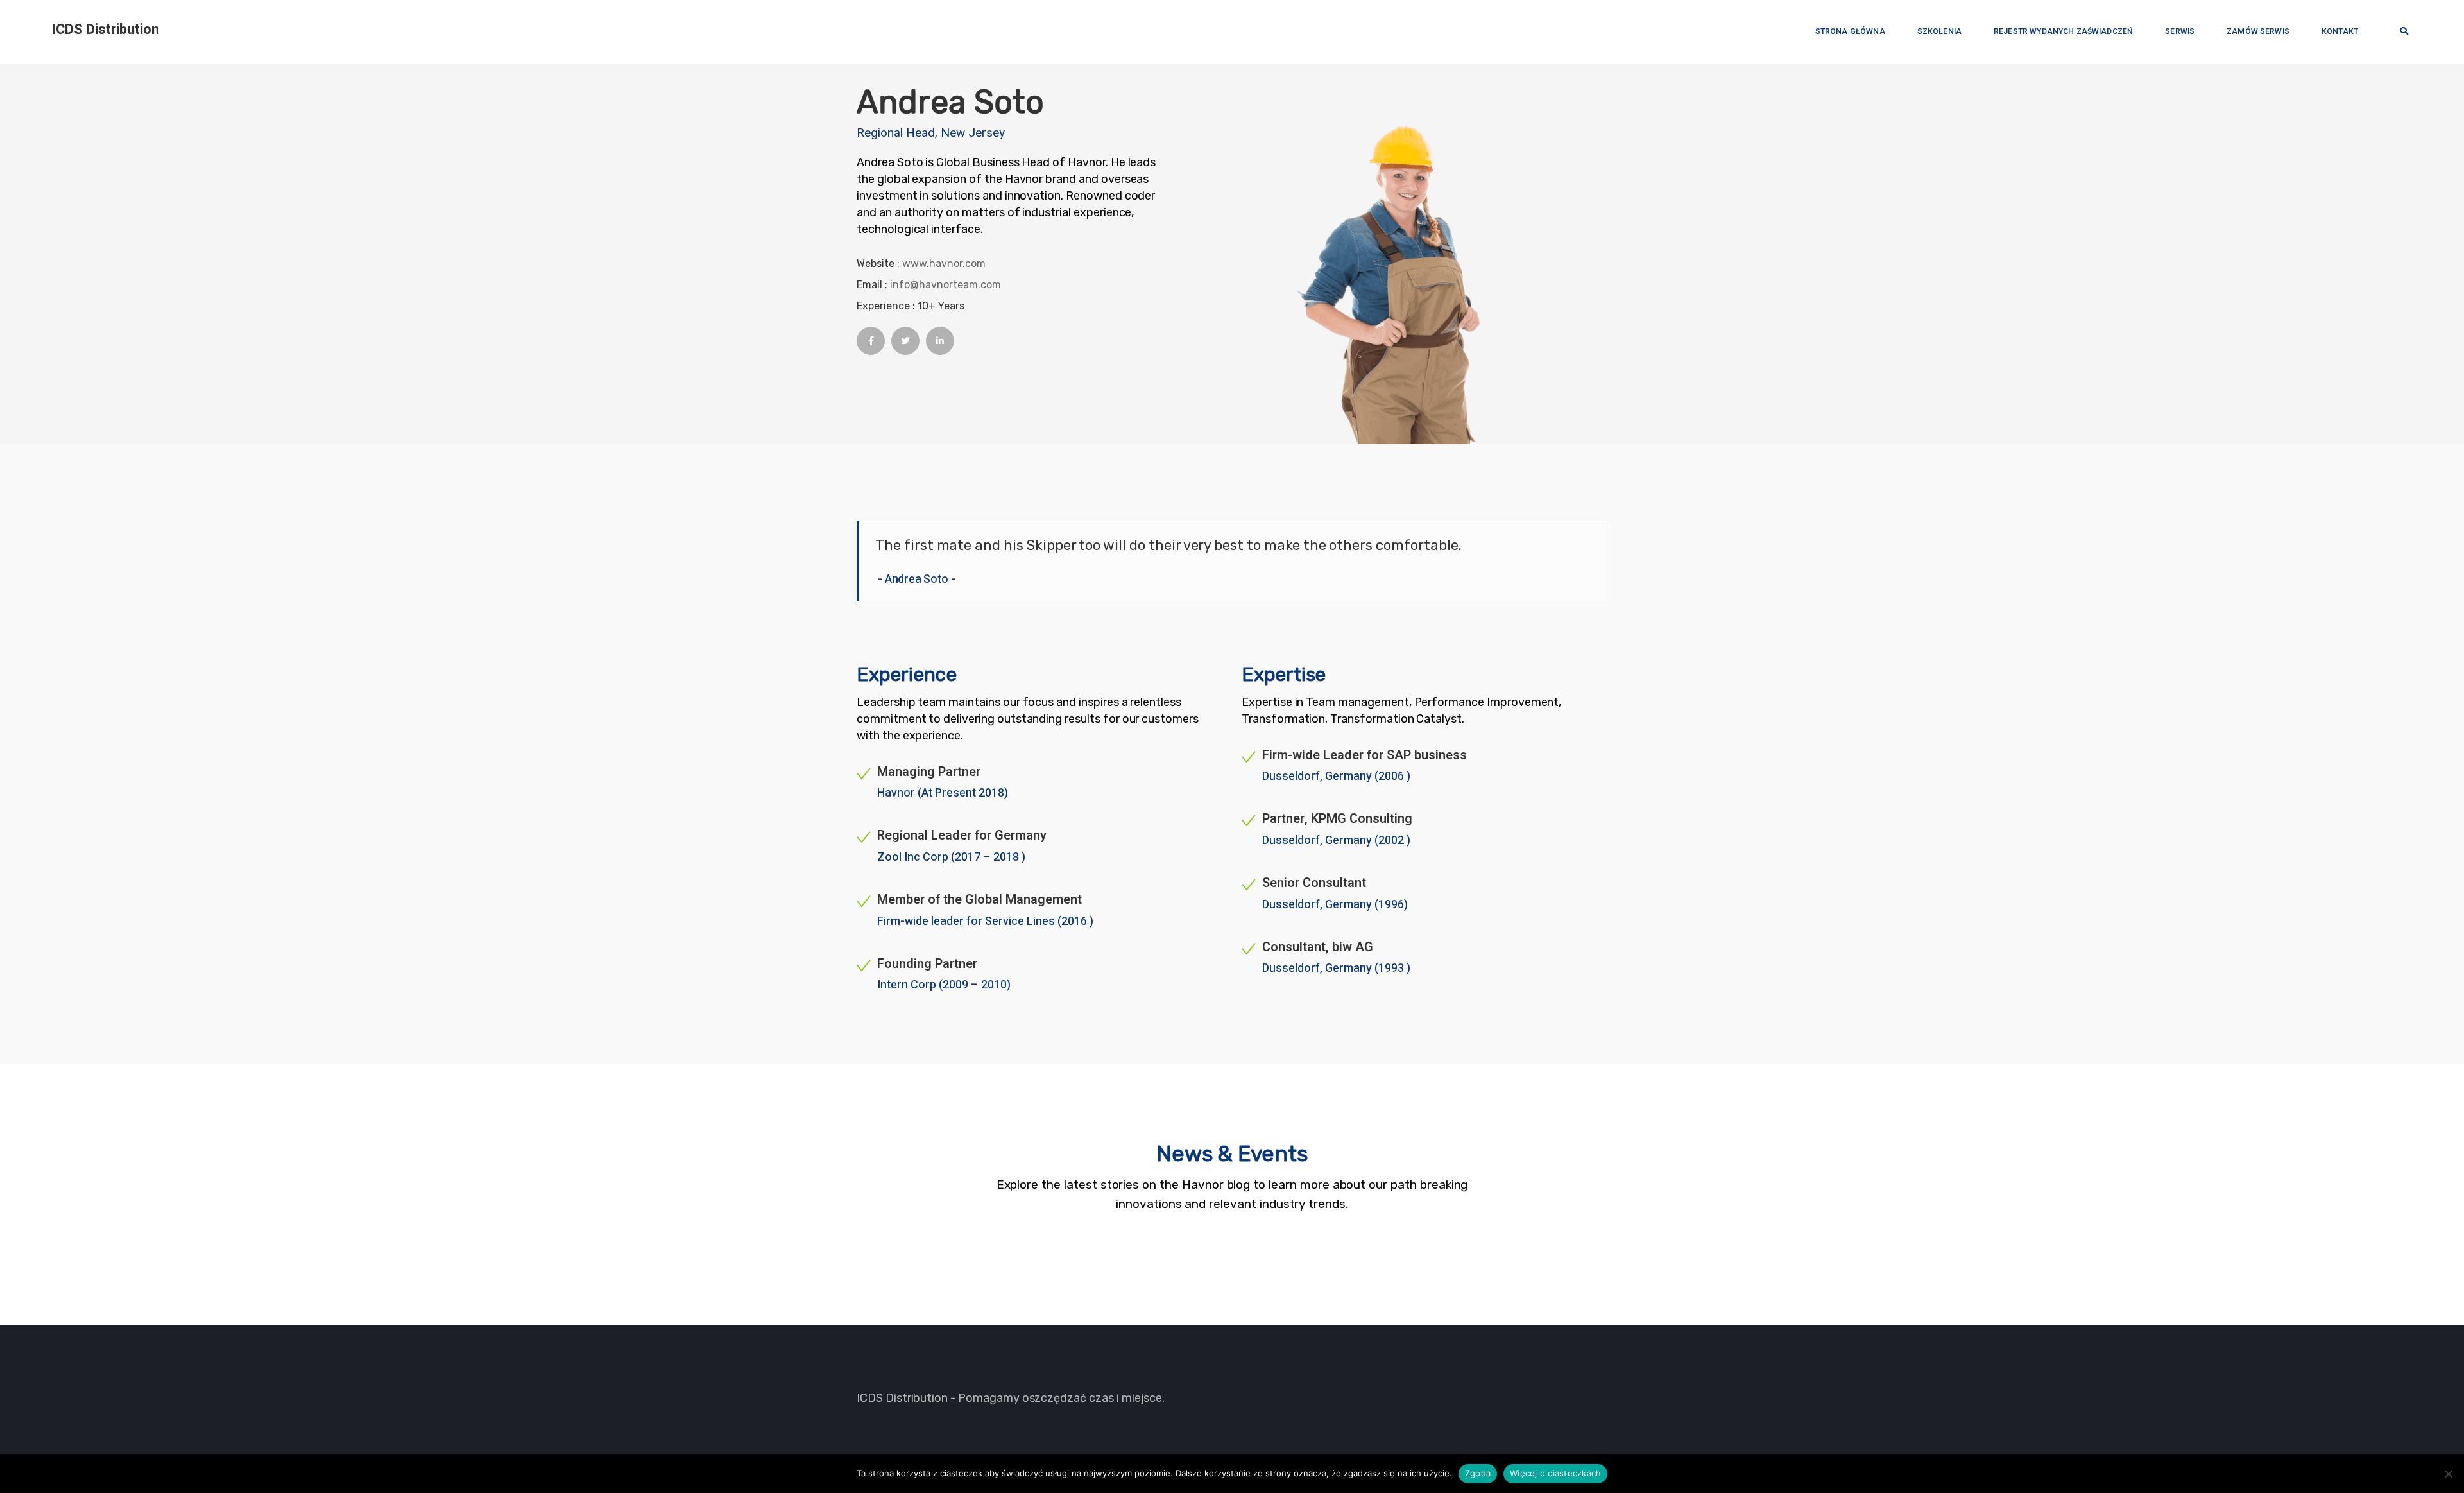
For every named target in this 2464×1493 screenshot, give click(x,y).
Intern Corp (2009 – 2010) (944, 985)
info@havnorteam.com (945, 285)
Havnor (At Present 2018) (943, 793)
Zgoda (1478, 1473)
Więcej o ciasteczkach (1555, 1473)
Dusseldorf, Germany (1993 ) (1336, 968)
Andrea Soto (917, 579)
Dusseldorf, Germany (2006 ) (1336, 776)
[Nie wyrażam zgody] (2448, 1474)
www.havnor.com (944, 263)
